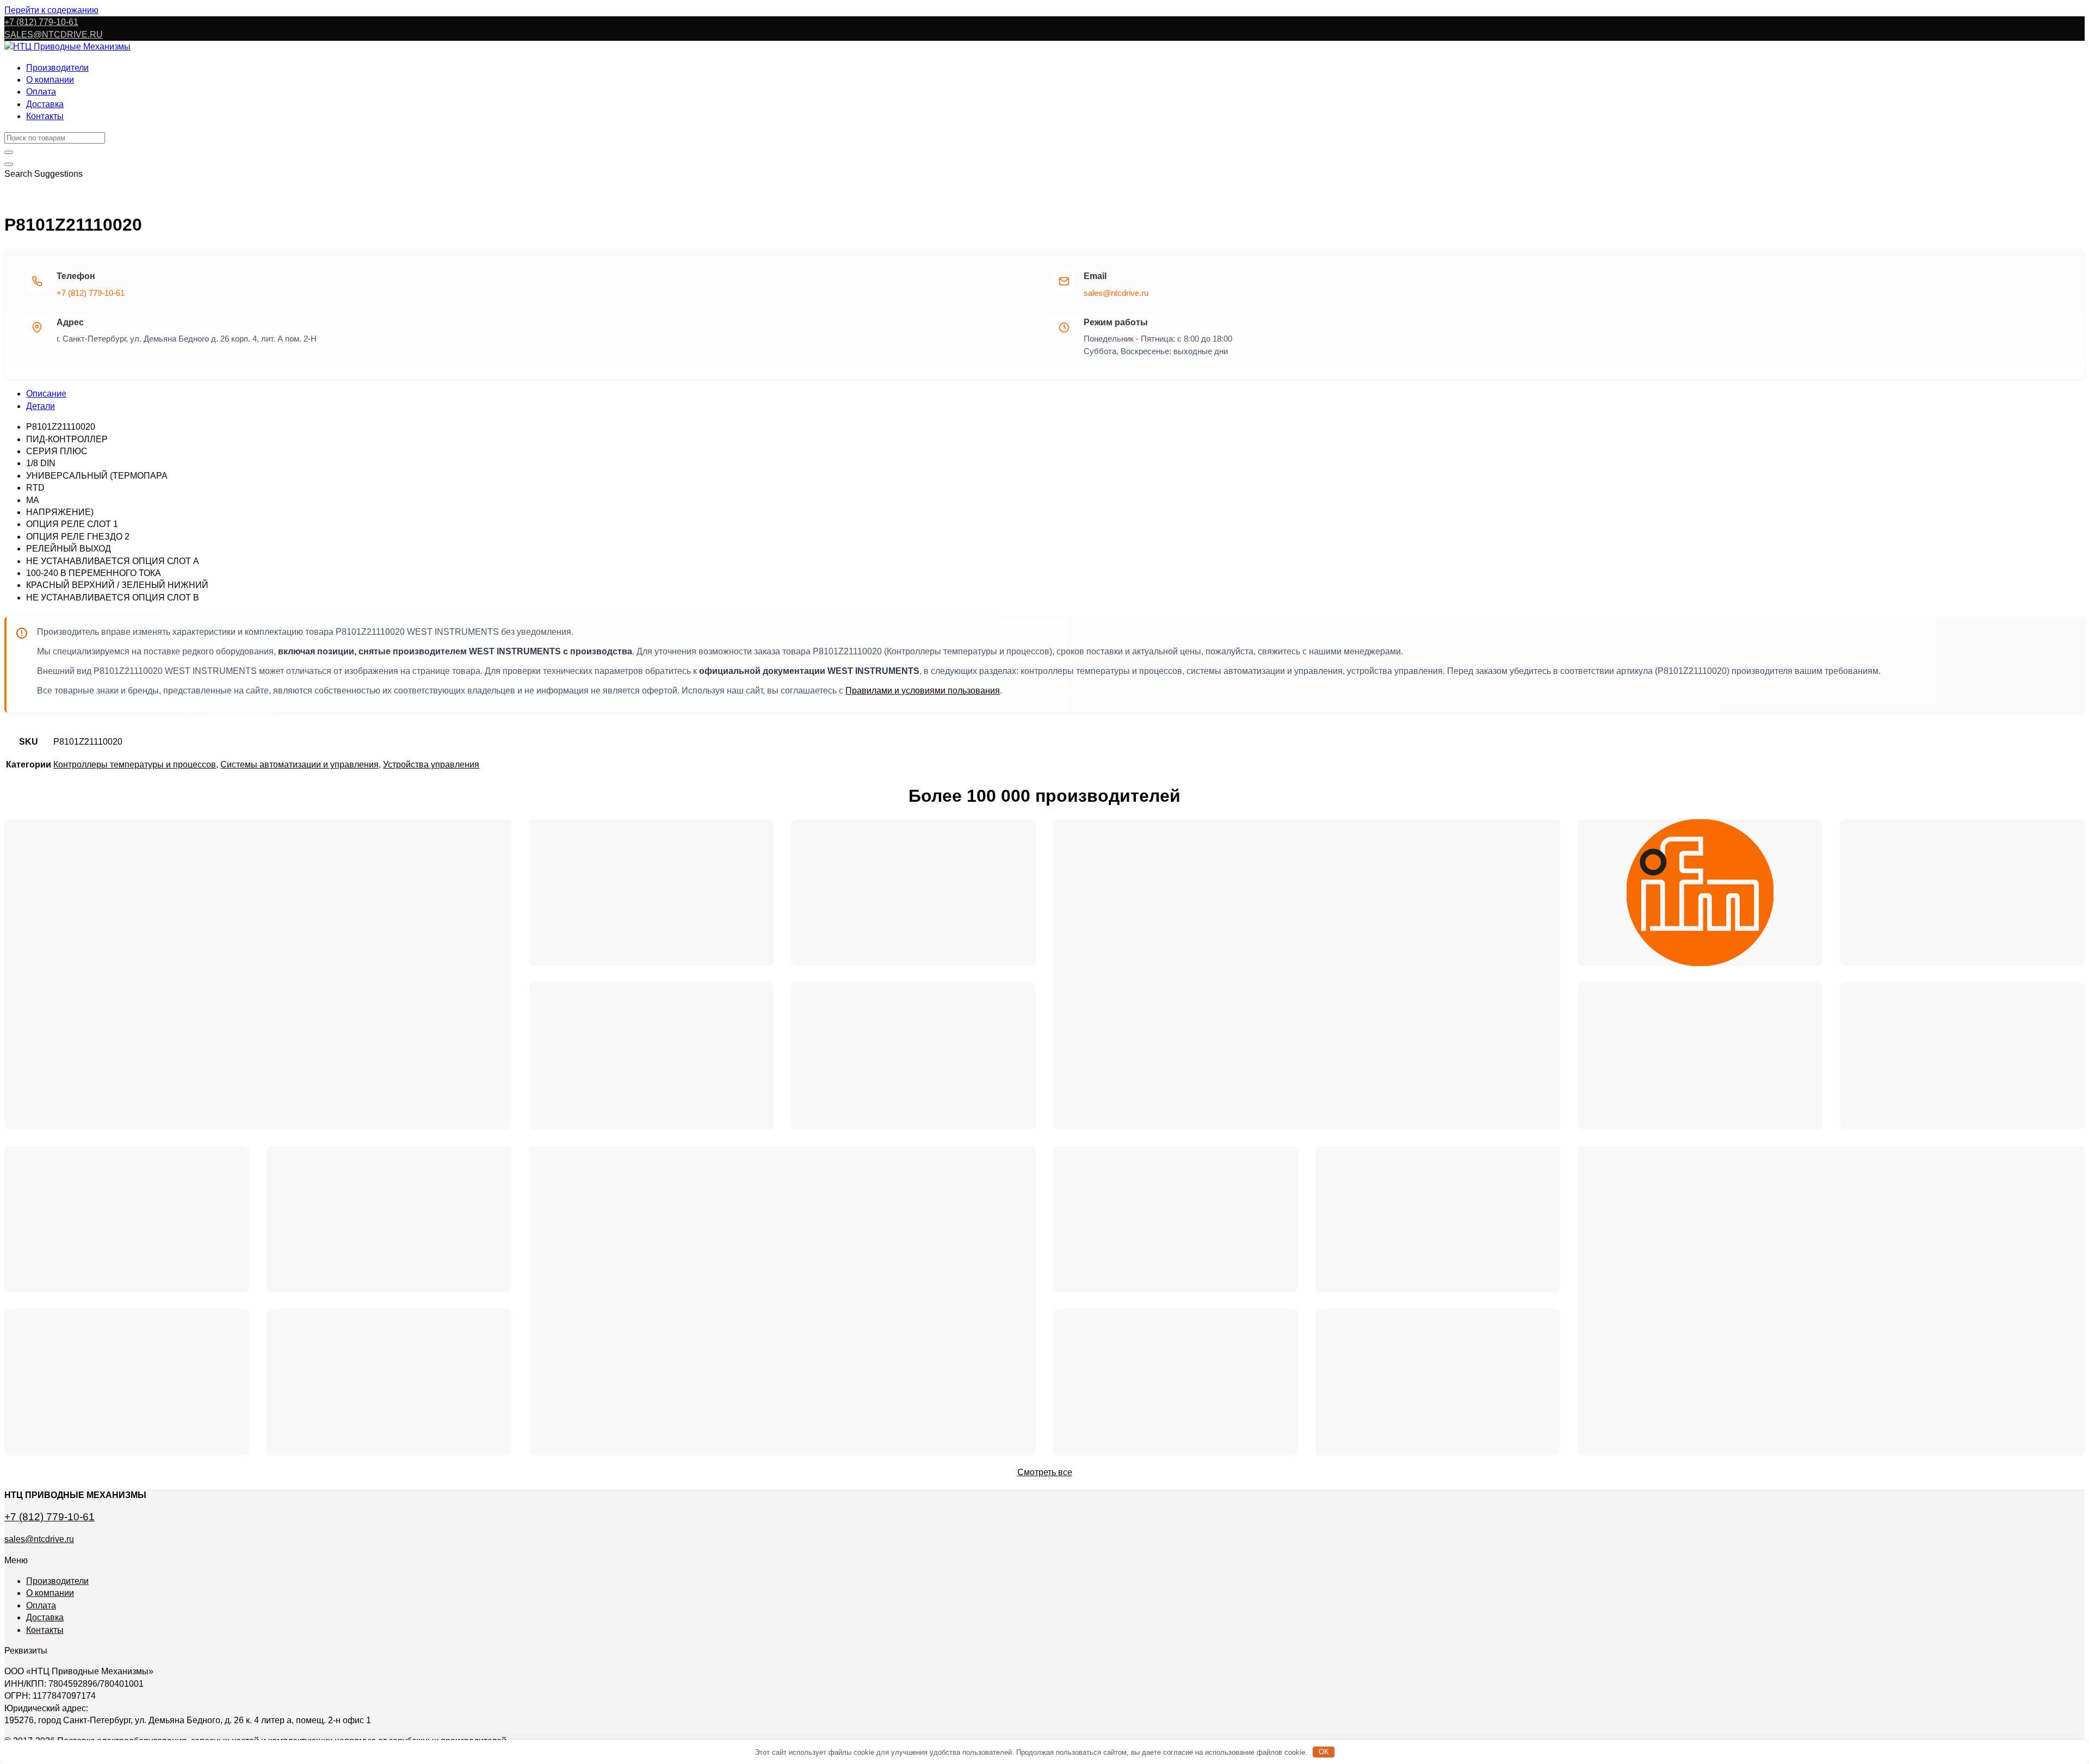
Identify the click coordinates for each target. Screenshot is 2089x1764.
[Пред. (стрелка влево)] (19, 882)
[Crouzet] (913, 1056)
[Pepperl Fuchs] (1962, 1056)
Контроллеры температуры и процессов (135, 765)
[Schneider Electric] (1307, 974)
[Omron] (782, 1301)
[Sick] (1962, 893)
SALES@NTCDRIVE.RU (54, 35)
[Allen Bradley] (913, 893)
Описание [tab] (46, 394)
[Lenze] (1438, 1219)
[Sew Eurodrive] (389, 1382)
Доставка (45, 104)
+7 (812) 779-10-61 (91, 293)
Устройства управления (431, 765)
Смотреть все (1045, 1472)
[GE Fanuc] (1438, 1382)
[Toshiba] (1176, 1219)
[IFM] (1700, 893)
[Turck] (651, 893)
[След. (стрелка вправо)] (2070, 882)
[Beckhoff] (1831, 1301)
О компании (50, 80)
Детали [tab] (41, 406)
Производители (57, 68)
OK (1324, 1752)
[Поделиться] (2053, 12)
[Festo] (389, 1219)
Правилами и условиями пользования (923, 691)
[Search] (9, 164)
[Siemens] (258, 974)
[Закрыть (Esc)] (2077, 12)
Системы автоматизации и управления (299, 765)
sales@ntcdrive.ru (1116, 293)
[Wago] (1176, 1382)
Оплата (41, 92)
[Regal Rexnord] (127, 1219)
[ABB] (1700, 1056)
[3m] (651, 1056)
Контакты (45, 116)
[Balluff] (127, 1382)
